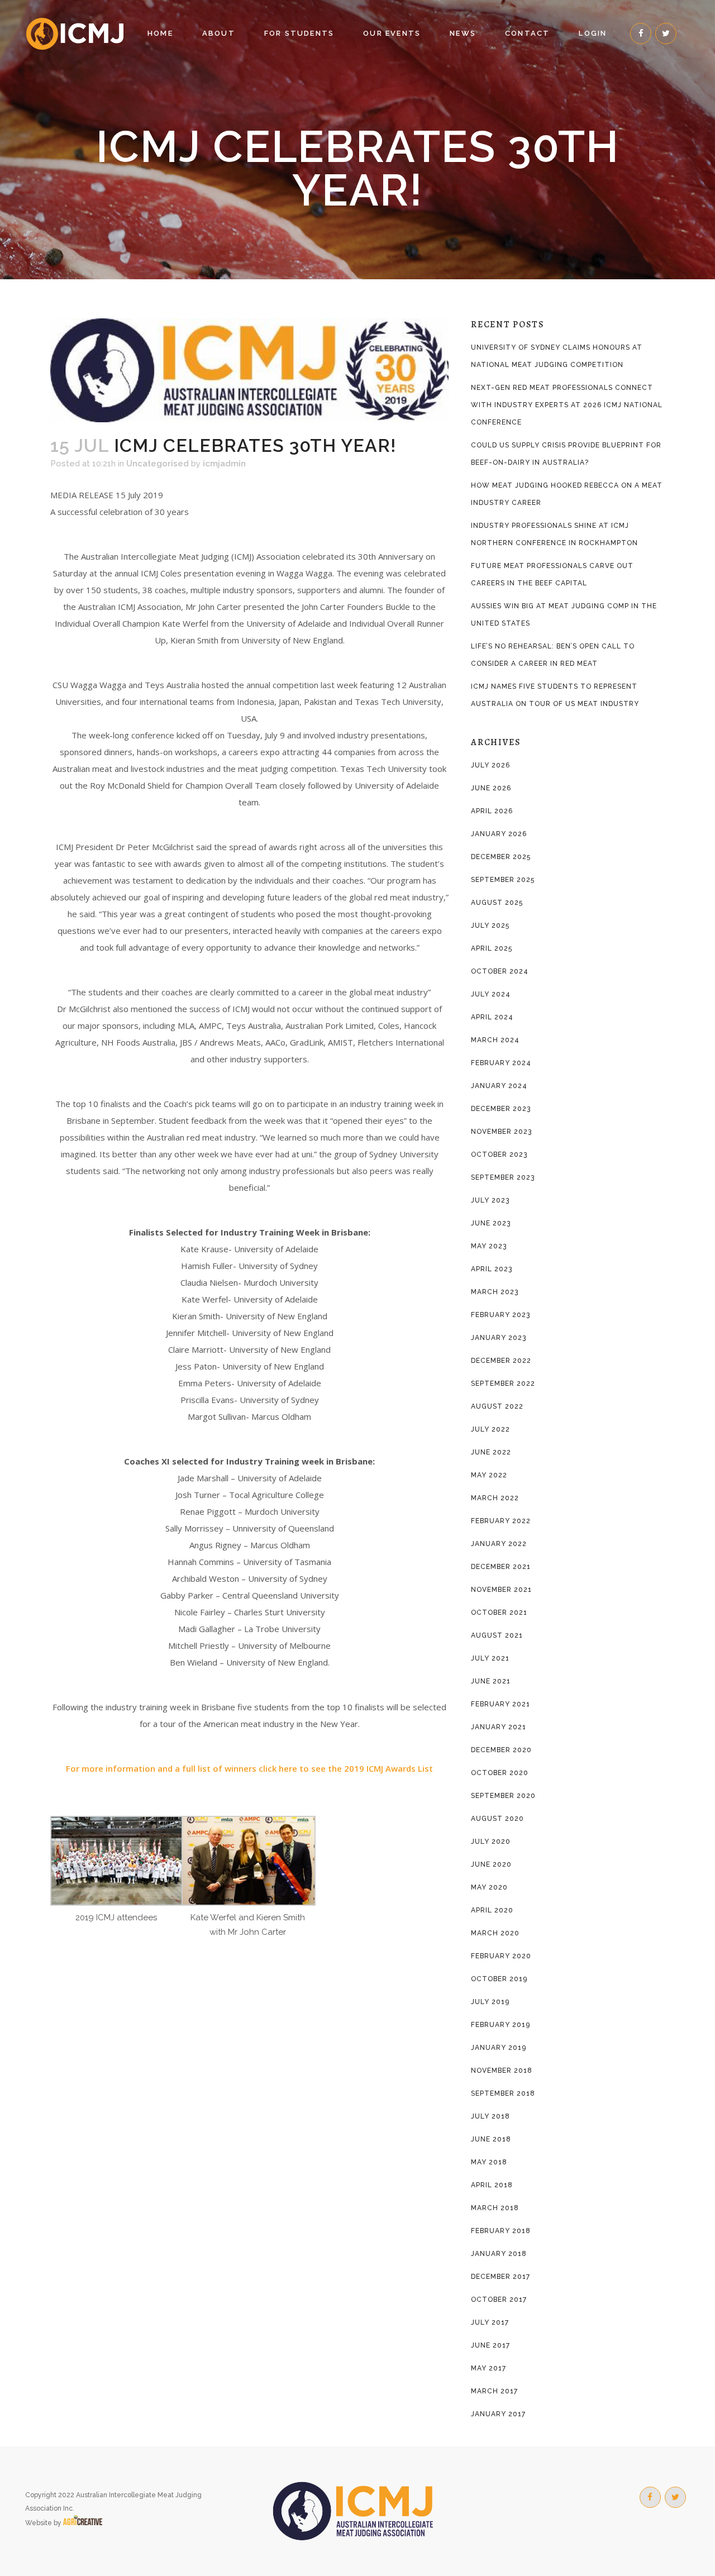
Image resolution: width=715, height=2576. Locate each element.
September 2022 (503, 1384)
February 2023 (500, 1315)
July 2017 (490, 2322)
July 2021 (490, 1658)
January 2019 (499, 2048)
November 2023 (501, 1132)
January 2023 (499, 1338)
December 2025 (501, 857)
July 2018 (490, 2116)
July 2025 (490, 926)
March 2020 (495, 1933)
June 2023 (491, 1223)
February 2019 (500, 2025)
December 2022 (501, 1361)
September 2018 (503, 2093)
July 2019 (490, 2002)
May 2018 (489, 2162)
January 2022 (499, 1544)
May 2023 (489, 1246)
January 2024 (499, 1086)
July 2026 (490, 765)
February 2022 (501, 1521)
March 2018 (495, 2208)
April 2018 (492, 2185)
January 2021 (499, 1727)
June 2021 (491, 1681)
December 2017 (500, 2277)
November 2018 (502, 2071)
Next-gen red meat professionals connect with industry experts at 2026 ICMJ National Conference (567, 405)
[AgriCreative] (83, 2523)
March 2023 (495, 1292)
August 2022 (497, 1406)
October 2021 (499, 1613)
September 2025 (503, 880)
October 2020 (500, 1773)
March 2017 (494, 2391)
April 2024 (492, 1017)
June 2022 (491, 1452)
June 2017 (490, 2345)
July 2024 (491, 994)
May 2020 (489, 1887)
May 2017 (488, 2368)
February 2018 (501, 2231)
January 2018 (499, 2254)
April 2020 (492, 1910)
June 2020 (491, 1864)
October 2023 (499, 1155)
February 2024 (501, 1063)
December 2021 (501, 1567)
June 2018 (491, 2139)
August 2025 (497, 903)
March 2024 (495, 1040)
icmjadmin (224, 464)
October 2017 (499, 2300)
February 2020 (501, 1956)
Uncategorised (158, 464)
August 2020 (497, 1819)
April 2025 (492, 948)
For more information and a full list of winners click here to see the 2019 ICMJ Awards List (249, 1768)
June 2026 (491, 788)
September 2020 (503, 1796)
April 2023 (492, 1269)
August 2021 (497, 1635)
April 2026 (492, 811)
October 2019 (499, 1979)
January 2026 (499, 834)
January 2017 (498, 2414)
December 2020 (501, 1750)
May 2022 (489, 1475)
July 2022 (490, 1429)
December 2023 (501, 1109)
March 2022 (495, 1498)
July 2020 (491, 1842)
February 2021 (500, 1704)
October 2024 (500, 971)
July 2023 (490, 1200)
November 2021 (501, 1590)
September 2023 (503, 1177)
